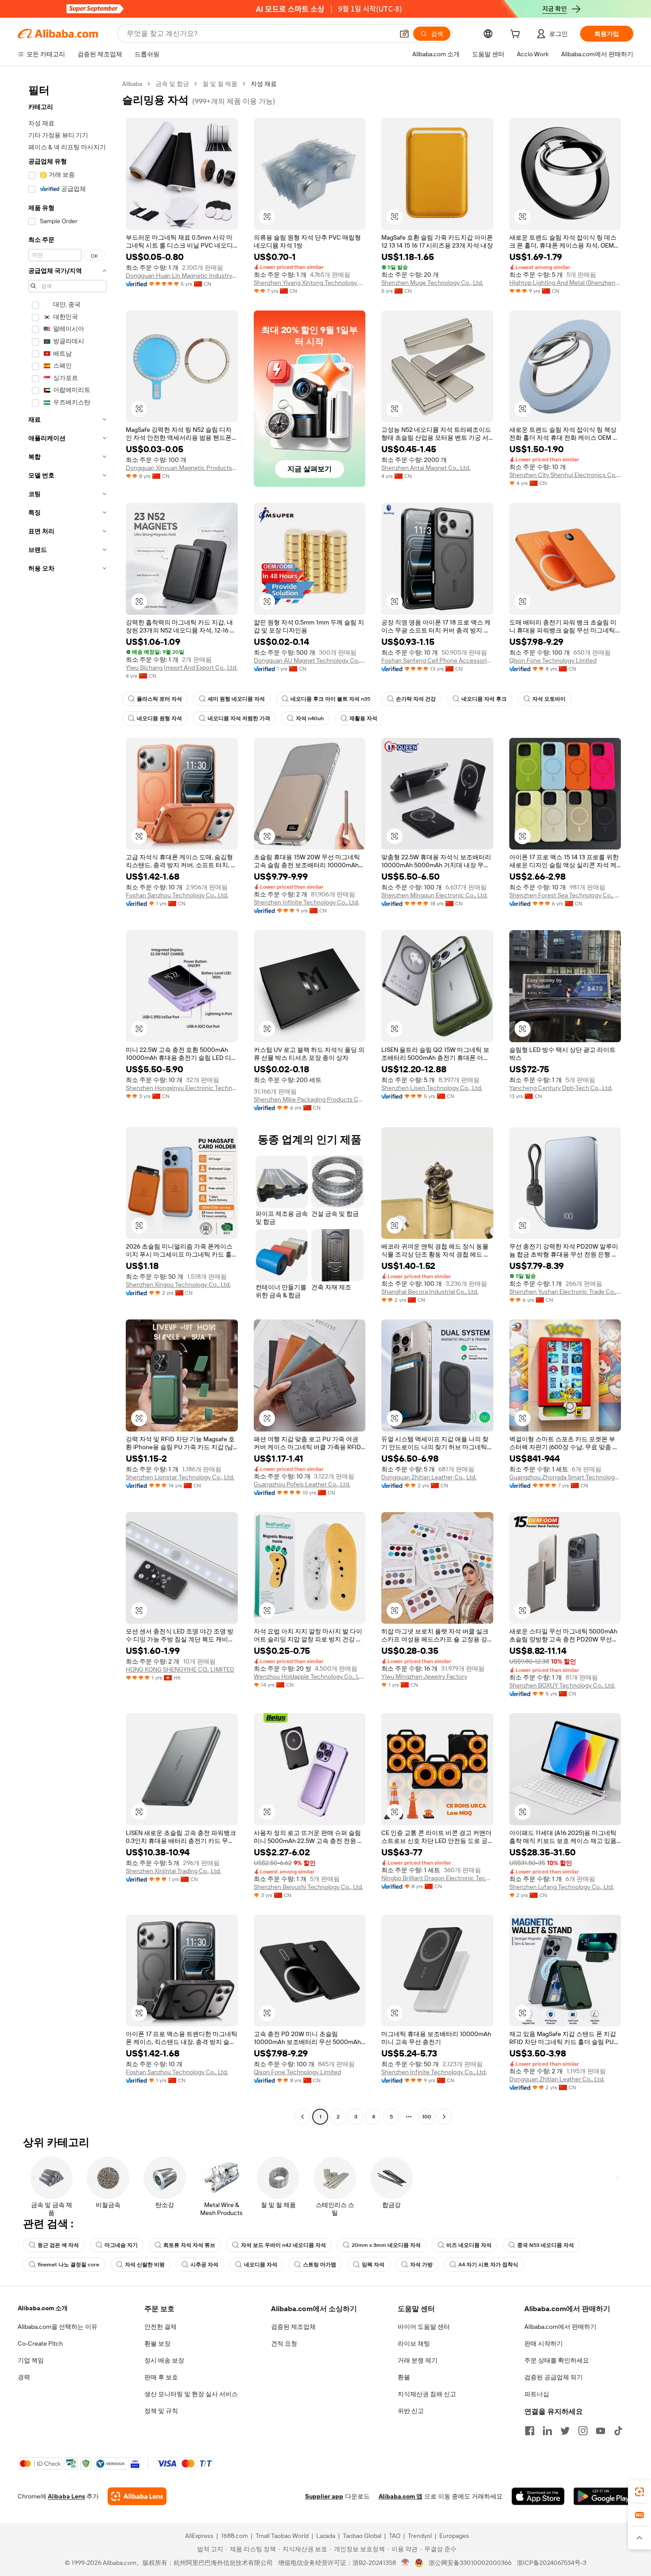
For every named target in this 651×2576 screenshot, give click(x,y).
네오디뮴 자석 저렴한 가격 (239, 718)
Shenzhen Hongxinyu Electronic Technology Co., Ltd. (182, 1088)
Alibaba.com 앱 (401, 2496)
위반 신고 (411, 2411)
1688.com (234, 2536)
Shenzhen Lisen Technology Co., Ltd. (432, 1088)
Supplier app (324, 2496)
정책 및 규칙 (161, 2411)
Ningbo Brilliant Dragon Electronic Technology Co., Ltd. (437, 1878)
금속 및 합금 (172, 84)
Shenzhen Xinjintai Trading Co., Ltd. (173, 1871)
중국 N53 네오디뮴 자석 (546, 2245)
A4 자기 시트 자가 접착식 (488, 2265)
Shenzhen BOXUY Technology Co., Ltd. (562, 1685)
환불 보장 (157, 2343)
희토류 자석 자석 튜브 (189, 2245)
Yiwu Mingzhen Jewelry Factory (424, 1676)
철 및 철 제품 (220, 84)
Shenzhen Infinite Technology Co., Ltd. (306, 902)
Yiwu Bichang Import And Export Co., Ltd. (182, 667)
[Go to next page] (444, 2117)
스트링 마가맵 (320, 2265)
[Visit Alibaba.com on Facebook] (530, 2431)
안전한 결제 (161, 2327)
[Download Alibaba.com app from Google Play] (603, 2496)
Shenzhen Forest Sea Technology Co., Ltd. (565, 895)
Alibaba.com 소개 (43, 2308)
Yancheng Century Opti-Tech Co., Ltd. (561, 1088)
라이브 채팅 (414, 2343)
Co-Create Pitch (40, 2343)
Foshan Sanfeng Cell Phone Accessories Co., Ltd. (437, 660)
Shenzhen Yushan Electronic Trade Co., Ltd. (565, 1292)
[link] (639, 2492)
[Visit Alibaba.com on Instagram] (583, 2431)
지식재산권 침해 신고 (427, 2394)
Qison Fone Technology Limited (553, 660)
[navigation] (67, 1101)
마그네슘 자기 (121, 2245)
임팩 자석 (373, 2265)
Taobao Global (362, 2536)
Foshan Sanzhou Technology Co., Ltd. (177, 895)
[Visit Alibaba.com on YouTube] (601, 2431)
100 (427, 2117)
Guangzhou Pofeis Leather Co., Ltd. (302, 1484)
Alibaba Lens (66, 2496)
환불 (404, 2377)
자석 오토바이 (549, 699)
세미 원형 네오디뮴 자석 (236, 699)
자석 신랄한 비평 (145, 2265)
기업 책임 (31, 2360)
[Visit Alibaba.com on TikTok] (618, 2431)
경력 (24, 2377)
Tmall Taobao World (282, 2536)
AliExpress (199, 2536)
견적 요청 (284, 2343)
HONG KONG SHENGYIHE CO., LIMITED (180, 1669)
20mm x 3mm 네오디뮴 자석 (386, 2245)
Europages (454, 2536)
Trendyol (420, 2536)
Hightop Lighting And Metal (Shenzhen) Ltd (565, 283)
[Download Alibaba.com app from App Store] (538, 2496)
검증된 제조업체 (293, 2327)
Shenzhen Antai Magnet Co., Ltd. (426, 468)
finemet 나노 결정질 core (68, 2265)
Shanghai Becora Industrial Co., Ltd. (430, 1292)
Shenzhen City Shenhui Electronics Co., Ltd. (565, 475)
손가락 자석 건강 (416, 699)
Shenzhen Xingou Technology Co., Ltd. (178, 1284)
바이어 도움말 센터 (424, 2327)
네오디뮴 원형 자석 (159, 718)
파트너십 (537, 2394)
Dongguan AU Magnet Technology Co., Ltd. (310, 660)
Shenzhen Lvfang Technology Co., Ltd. (562, 1887)
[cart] (517, 35)
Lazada (326, 2536)
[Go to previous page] (302, 2117)
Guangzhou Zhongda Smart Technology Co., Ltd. (565, 1477)
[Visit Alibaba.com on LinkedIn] (547, 2431)
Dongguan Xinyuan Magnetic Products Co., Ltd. (182, 468)
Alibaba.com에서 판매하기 (560, 2327)
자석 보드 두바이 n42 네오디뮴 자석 (283, 2245)
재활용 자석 (363, 718)
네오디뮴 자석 (261, 2265)
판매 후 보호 (161, 2377)
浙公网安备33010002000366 (470, 2563)
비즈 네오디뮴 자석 (469, 2245)
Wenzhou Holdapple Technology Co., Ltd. (310, 1676)
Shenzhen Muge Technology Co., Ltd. (432, 283)
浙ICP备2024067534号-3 (552, 2563)
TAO (395, 2536)
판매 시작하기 (544, 2343)
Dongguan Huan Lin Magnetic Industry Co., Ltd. (182, 275)
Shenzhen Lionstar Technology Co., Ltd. (180, 1477)
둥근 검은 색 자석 (58, 2245)
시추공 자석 (204, 2265)
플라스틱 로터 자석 (159, 699)
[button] (404, 34)
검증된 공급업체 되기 (554, 2377)
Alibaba (132, 84)
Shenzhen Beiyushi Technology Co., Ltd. (308, 1887)
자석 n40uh (310, 718)
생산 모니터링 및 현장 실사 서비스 (191, 2394)
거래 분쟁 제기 (418, 2360)
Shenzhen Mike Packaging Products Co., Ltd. (310, 1099)
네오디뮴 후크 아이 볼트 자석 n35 (330, 699)
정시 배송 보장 (164, 2360)
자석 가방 (421, 2265)
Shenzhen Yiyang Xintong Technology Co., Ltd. (310, 283)
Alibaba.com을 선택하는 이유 (58, 2327)
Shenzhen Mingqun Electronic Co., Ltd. (434, 895)
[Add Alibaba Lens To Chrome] (137, 2496)
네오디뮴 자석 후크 (484, 699)
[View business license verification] (405, 2563)
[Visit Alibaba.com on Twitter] (565, 2431)
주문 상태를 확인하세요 (557, 2360)
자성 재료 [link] (264, 84)
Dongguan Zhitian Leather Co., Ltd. (429, 1477)
